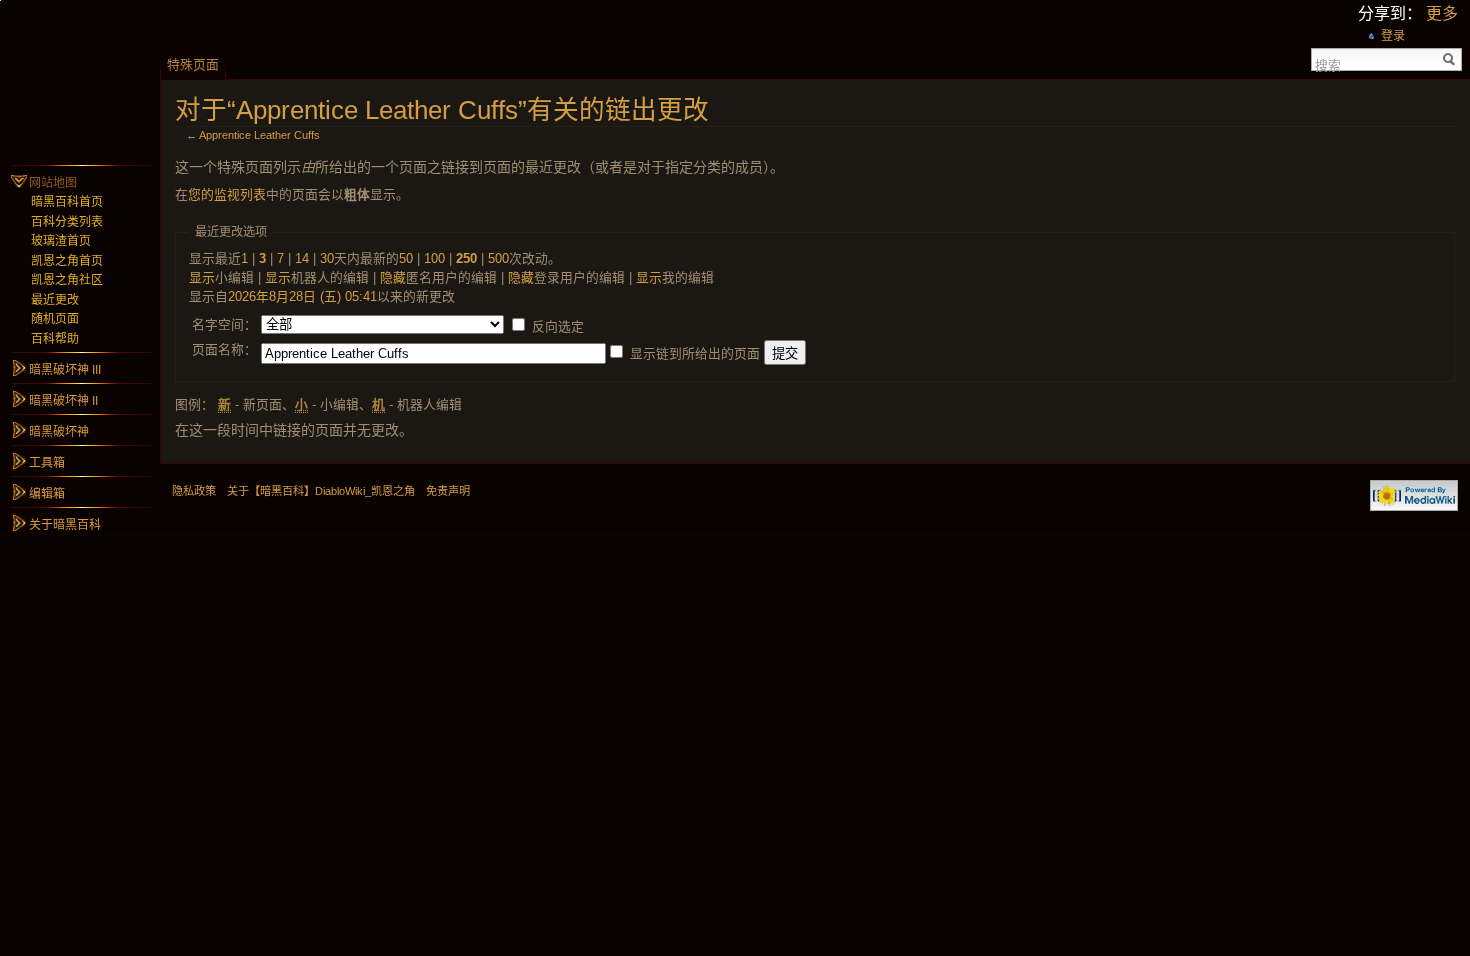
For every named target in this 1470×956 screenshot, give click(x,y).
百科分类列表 (67, 222)
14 (302, 258)
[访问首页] (80, 80)
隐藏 (393, 277)
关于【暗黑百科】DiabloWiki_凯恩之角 (321, 491)
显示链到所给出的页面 (695, 353)
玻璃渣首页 (61, 241)
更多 (1442, 13)
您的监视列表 (227, 194)
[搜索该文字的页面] (1449, 59)
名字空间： (224, 324)
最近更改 (55, 300)
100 (434, 258)
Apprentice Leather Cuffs (259, 135)
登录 (1393, 36)
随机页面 (55, 319)
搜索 (1328, 64)
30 (327, 258)
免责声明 (448, 491)
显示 (202, 277)
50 (406, 258)
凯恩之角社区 (67, 280)
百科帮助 (55, 339)
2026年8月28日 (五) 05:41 (302, 296)
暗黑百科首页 (67, 202)
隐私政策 (194, 491)
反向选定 (558, 326)
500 (498, 258)
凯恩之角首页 (67, 261)
